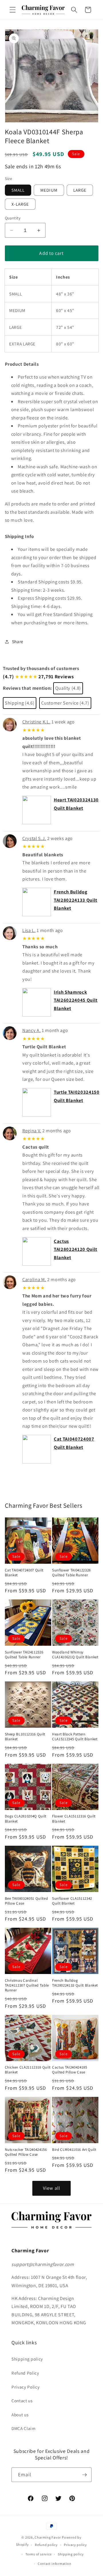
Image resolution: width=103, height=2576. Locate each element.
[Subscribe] (84, 2475)
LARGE (80, 190)
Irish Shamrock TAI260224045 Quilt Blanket (76, 1000)
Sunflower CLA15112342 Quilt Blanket (72, 1901)
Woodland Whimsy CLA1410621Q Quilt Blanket (75, 1655)
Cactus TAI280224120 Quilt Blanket (76, 1249)
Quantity (13, 218)
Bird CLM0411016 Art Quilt (74, 2150)
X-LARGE (20, 204)
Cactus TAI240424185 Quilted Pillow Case (70, 2070)
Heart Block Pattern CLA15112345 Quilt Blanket (75, 1737)
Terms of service (38, 2554)
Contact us (22, 2401)
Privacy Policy (25, 2387)
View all (51, 2188)
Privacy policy (75, 2545)
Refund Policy (25, 2373)
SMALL (18, 190)
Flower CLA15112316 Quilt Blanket (74, 1819)
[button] (13, 10)
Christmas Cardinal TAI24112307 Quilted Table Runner (27, 1985)
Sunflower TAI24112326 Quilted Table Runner (24, 1655)
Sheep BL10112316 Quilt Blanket (25, 1737)
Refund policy (46, 2545)
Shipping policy (27, 2359)
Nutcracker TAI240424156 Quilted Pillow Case (26, 2152)
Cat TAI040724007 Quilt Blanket (24, 1573)
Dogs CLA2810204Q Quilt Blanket (26, 1819)
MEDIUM (49, 190)
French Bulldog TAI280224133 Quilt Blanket (76, 900)
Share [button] (18, 641)
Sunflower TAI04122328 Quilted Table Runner (71, 1573)
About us (20, 2415)
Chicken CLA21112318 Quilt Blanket (28, 2070)
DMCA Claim (24, 2428)
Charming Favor (48, 2537)
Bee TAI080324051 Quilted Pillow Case (26, 1901)
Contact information (55, 2564)
